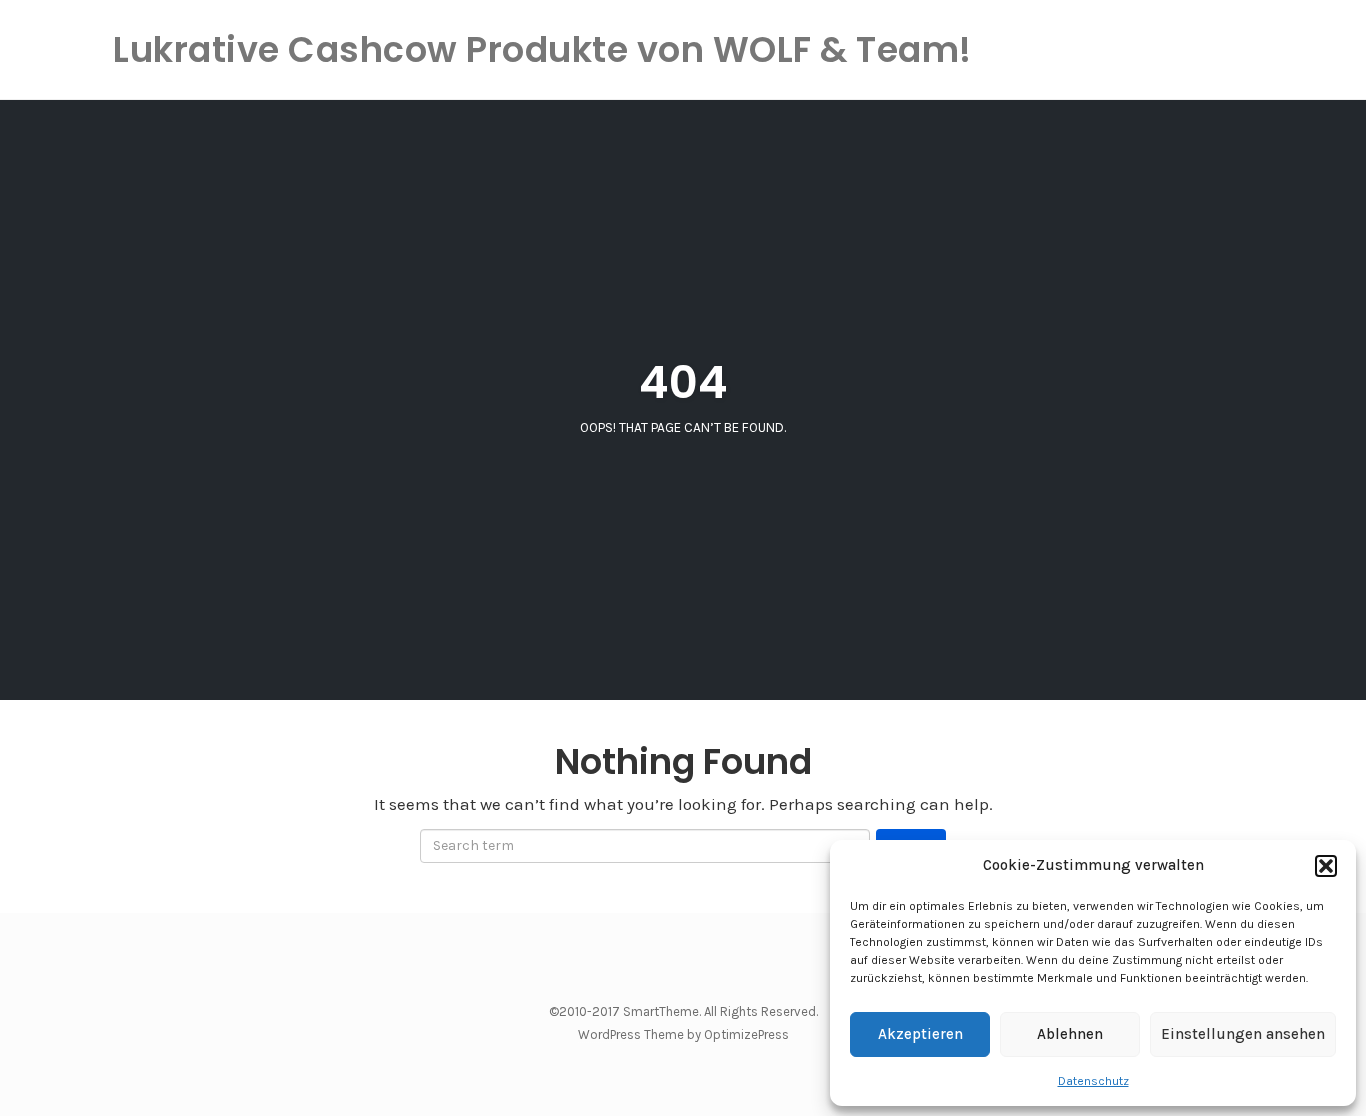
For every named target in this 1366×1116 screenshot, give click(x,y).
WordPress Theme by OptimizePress (683, 1034)
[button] (1326, 866)
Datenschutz (1093, 1081)
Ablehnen (1070, 1034)
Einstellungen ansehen (1243, 1034)
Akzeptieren (920, 1034)
